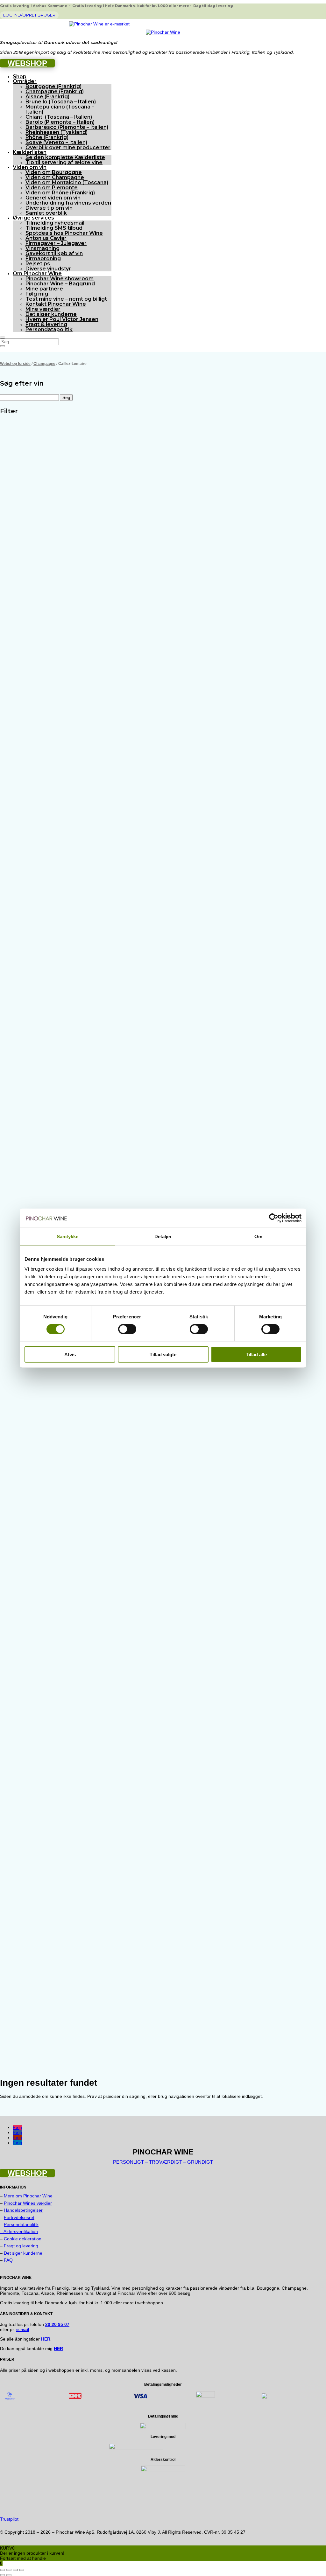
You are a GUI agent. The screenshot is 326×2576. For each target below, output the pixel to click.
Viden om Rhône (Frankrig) (60, 193)
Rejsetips (38, 264)
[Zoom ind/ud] (3, 2570)
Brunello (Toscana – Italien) (61, 102)
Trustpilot (9, 2519)
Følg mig (37, 294)
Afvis (70, 1354)
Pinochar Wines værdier (28, 2203)
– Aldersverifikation (19, 2231)
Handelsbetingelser (23, 2210)
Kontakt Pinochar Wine (56, 304)
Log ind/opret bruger (29, 15)
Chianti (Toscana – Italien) (59, 117)
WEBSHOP (27, 63)
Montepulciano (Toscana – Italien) (60, 109)
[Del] (15, 2570)
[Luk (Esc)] (22, 2570)
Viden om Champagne (55, 177)
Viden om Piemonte (52, 188)
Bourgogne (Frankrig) (53, 86)
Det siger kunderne (51, 314)
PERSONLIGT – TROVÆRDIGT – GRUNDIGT (163, 2162)
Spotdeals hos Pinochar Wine (64, 233)
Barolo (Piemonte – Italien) (60, 122)
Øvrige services (33, 218)
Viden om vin (30, 167)
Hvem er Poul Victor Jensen (62, 319)
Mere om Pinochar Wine (28, 2196)
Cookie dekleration (23, 2239)
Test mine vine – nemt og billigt (66, 299)
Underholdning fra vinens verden (68, 203)
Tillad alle (256, 1354)
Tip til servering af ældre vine (64, 162)
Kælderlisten (30, 152)
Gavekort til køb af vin (54, 253)
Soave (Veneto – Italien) (56, 142)
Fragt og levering (21, 2246)
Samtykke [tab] (68, 1236)
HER (58, 2349)
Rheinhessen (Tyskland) (57, 132)
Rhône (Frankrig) (47, 137)
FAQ (8, 2260)
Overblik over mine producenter (68, 147)
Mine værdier (43, 309)
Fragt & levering (46, 324)
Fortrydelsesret (19, 2217)
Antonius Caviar (46, 238)
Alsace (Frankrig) (47, 97)
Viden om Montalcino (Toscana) (67, 182)
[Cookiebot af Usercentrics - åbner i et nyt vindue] (274, 1218)
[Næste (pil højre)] (9, 2575)
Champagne (44, 364)
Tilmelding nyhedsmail (55, 223)
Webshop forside (15, 364)
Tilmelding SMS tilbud (54, 228)
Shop (20, 77)
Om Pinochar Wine (37, 273)
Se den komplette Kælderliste (65, 157)
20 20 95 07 (57, 2324)
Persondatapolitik (49, 329)
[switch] (127, 1329)
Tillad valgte (163, 1354)
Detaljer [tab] (163, 1236)
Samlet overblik (46, 213)
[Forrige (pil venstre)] (3, 2575)
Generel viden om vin (53, 198)
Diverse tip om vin (49, 208)
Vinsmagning (43, 248)
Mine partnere (44, 289)
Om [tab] (258, 1236)
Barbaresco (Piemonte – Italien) (67, 127)
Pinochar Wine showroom (60, 279)
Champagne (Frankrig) (55, 91)
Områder (25, 81)
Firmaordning (43, 258)
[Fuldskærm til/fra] (9, 2570)
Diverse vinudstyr (48, 269)
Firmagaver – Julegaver (56, 243)
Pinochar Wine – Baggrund (60, 284)
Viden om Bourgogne (54, 172)
